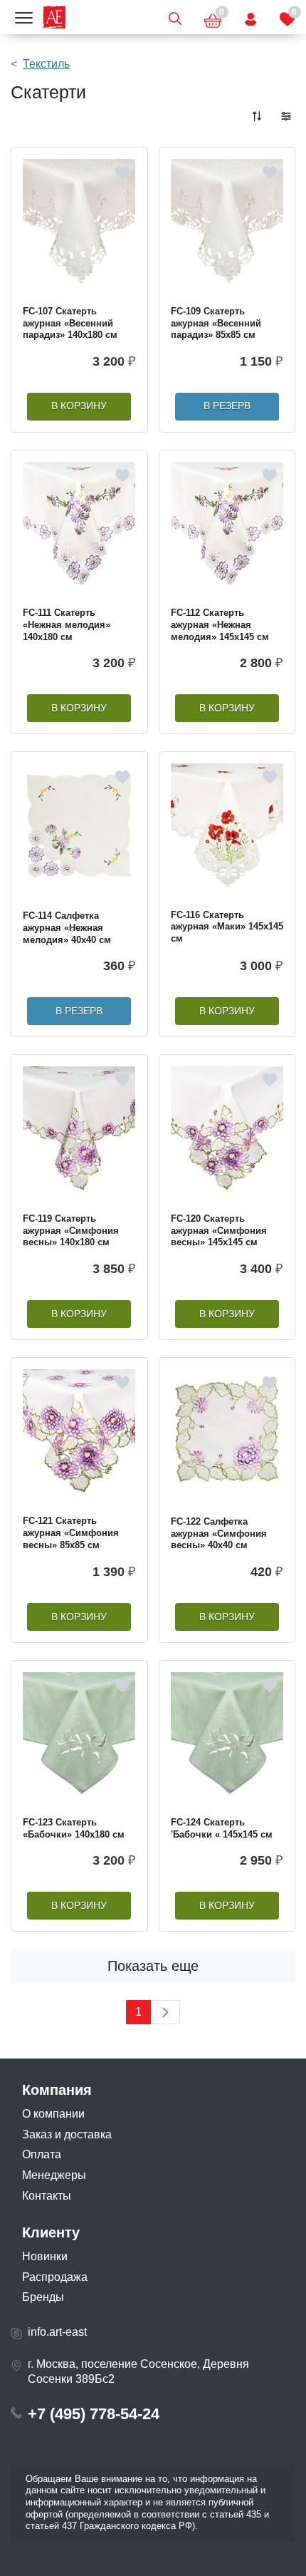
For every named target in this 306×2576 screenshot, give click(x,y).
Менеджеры (54, 2175)
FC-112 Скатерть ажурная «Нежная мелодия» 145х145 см (220, 624)
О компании (53, 2114)
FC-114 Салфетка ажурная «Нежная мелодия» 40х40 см (67, 927)
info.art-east (57, 2332)
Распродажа (55, 2277)
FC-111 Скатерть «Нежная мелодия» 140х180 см (67, 624)
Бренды (43, 2297)
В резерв (227, 406)
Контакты (47, 2196)
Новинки (45, 2256)
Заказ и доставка (67, 2134)
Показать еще (153, 1966)
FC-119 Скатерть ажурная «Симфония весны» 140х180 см (71, 1230)
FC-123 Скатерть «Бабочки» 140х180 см (74, 1828)
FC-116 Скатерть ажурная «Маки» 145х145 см (227, 927)
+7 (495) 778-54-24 (94, 2414)
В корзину (79, 406)
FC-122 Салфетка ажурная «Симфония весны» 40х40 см (219, 1533)
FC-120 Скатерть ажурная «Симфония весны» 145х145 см (219, 1230)
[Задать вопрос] (250, 17)
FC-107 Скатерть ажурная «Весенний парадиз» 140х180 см (70, 323)
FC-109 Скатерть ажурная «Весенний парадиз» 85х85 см (216, 323)
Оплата (42, 2154)
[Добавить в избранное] (122, 172)
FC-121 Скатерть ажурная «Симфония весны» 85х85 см (71, 1532)
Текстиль (46, 64)
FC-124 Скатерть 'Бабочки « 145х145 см (222, 1828)
